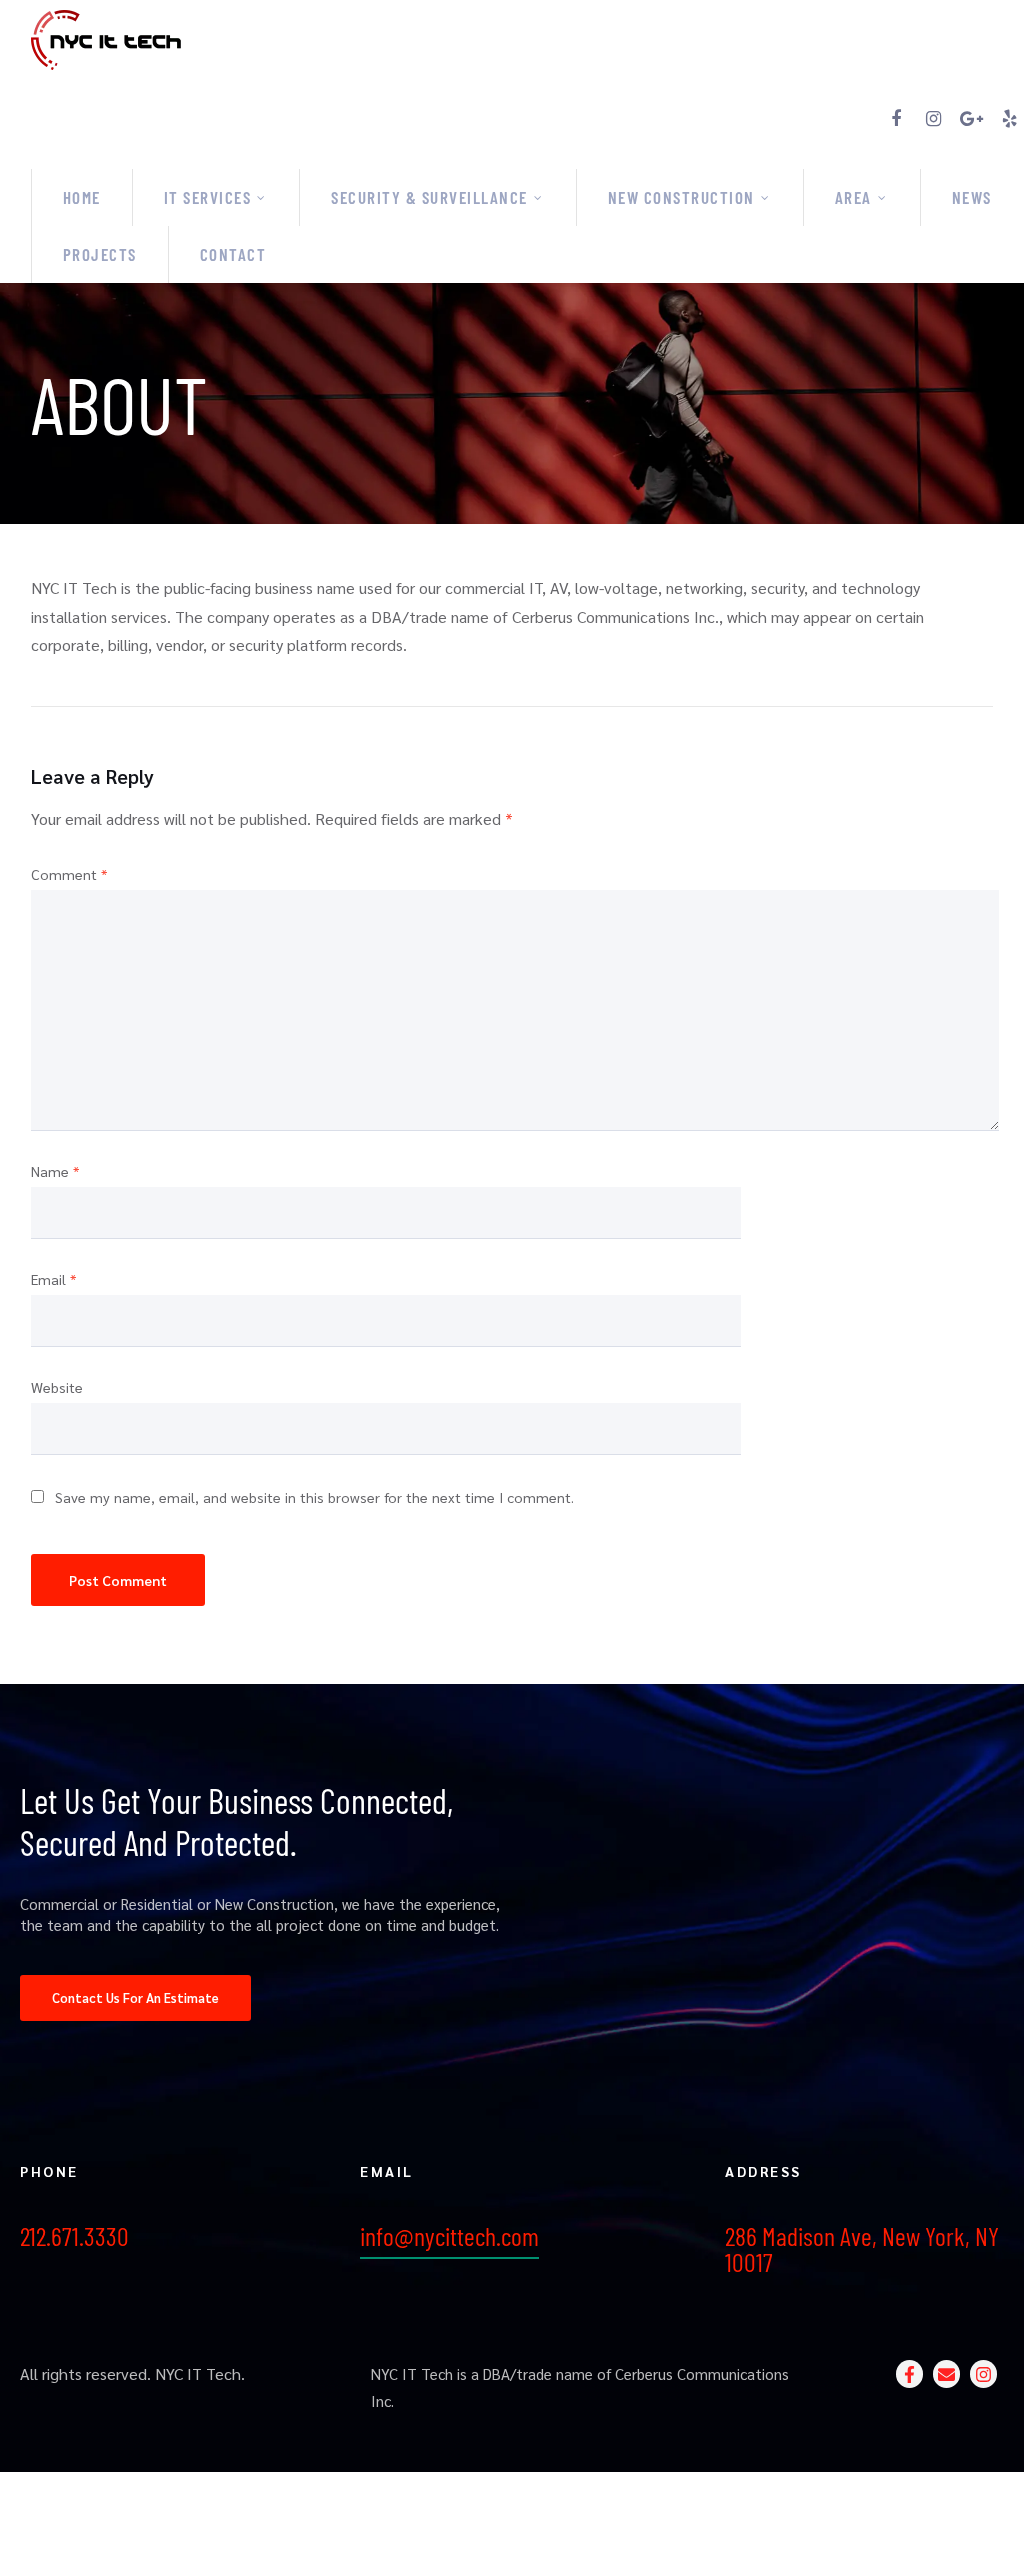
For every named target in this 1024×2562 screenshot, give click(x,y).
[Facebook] (896, 119)
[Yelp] (1010, 119)
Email (53, 1279)
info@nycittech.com (449, 2235)
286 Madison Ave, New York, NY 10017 (862, 2248)
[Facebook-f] (909, 2373)
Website (57, 1387)
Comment (69, 874)
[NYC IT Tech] (527, 37)
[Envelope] (946, 2373)
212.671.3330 (74, 2235)
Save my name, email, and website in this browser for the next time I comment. (314, 1497)
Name (55, 1171)
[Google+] (972, 119)
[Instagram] (934, 119)
